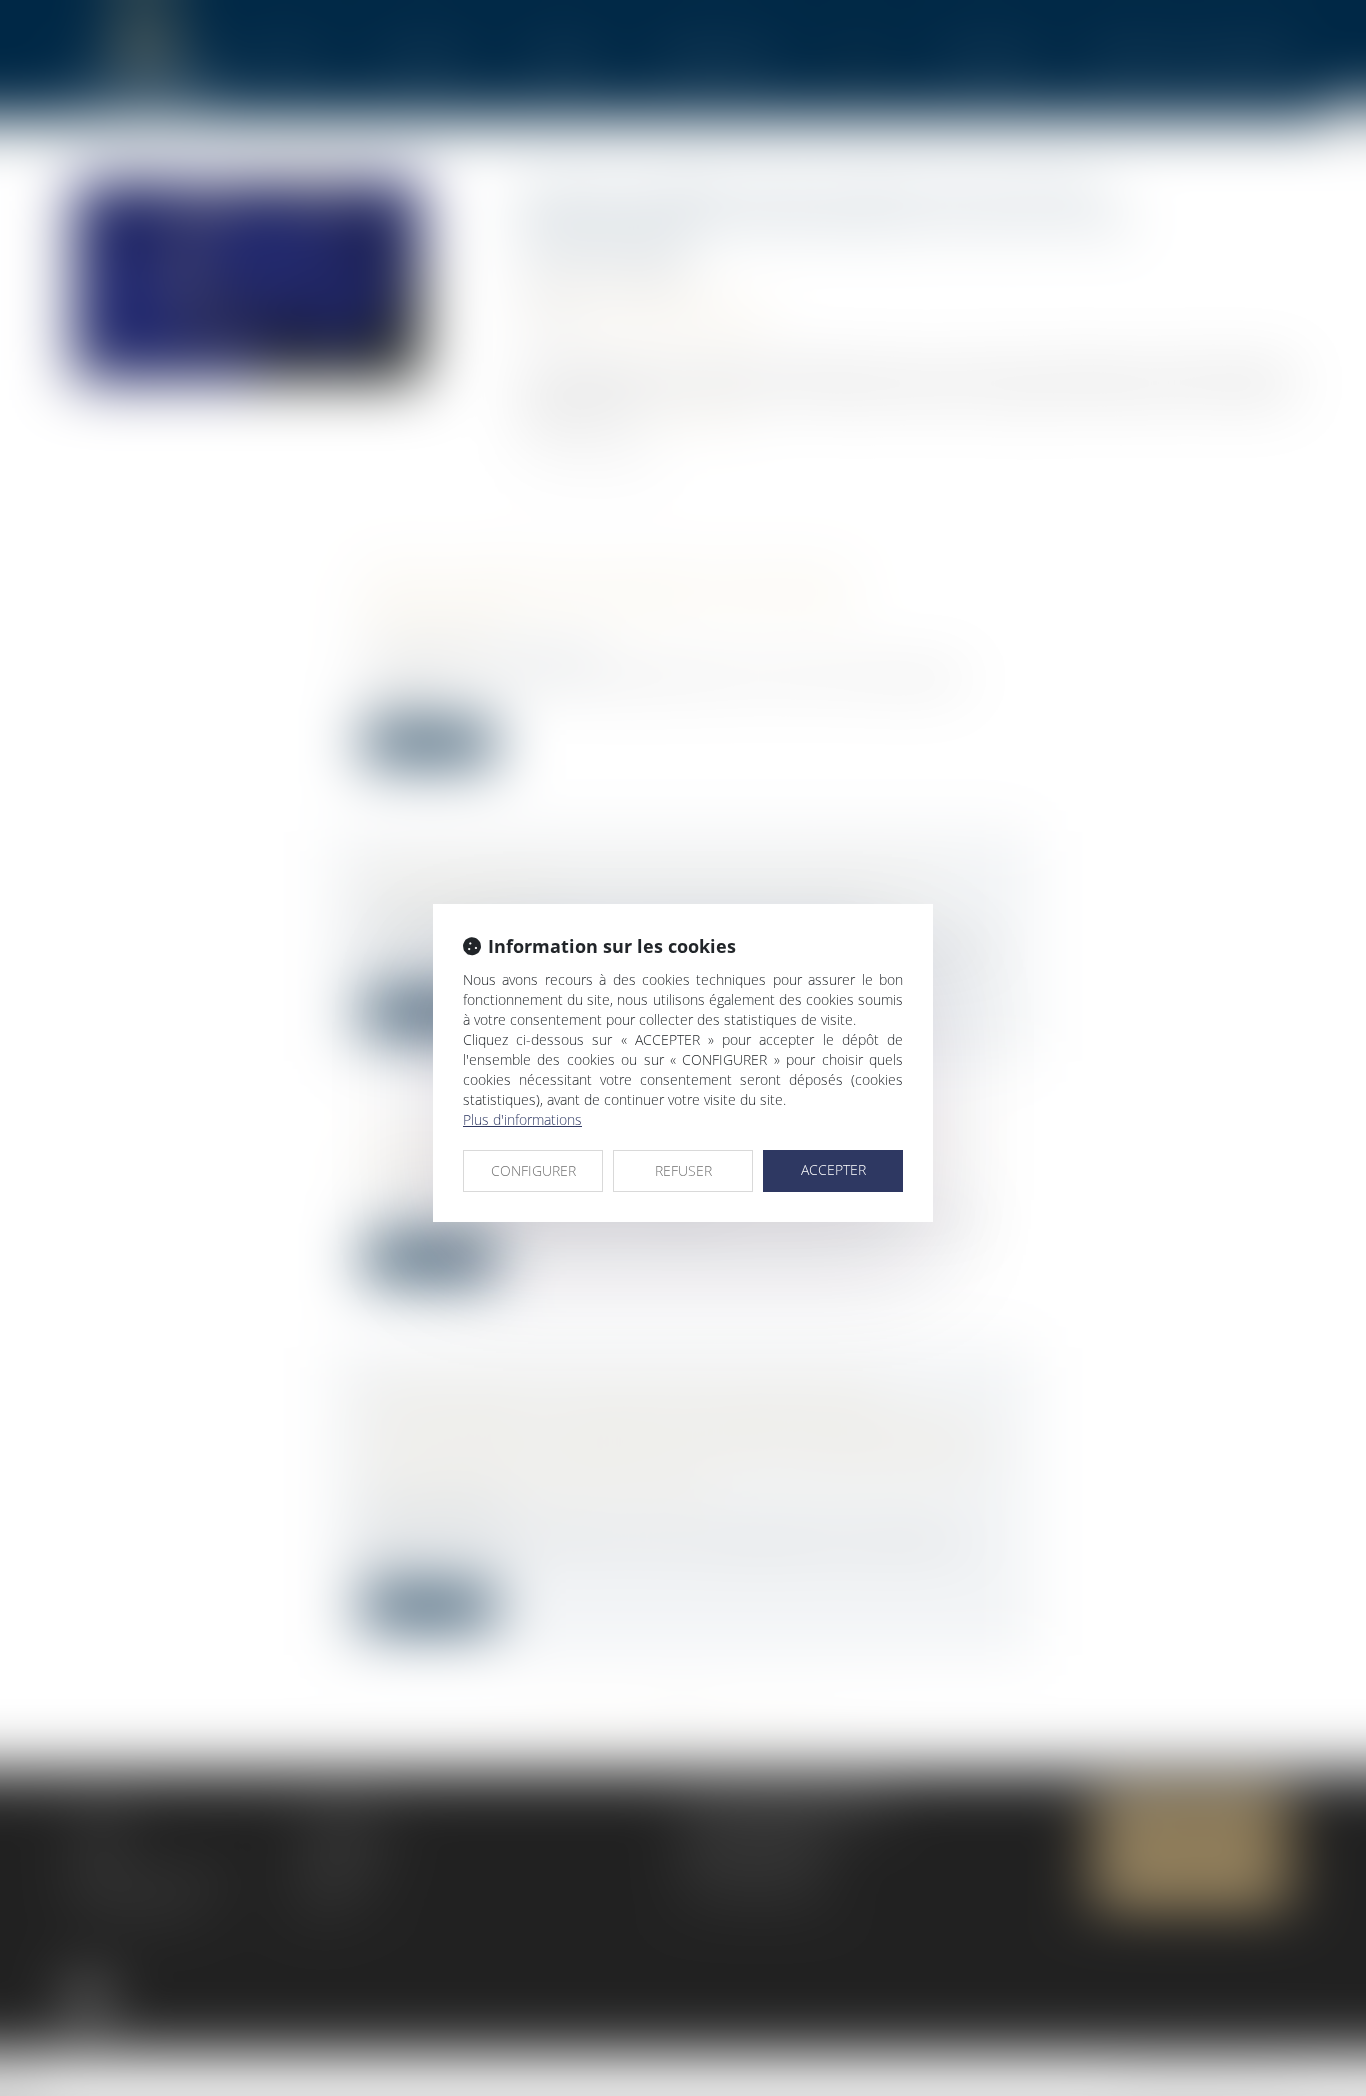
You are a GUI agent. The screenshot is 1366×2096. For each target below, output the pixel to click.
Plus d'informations (522, 1119)
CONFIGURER (533, 1170)
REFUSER (683, 1170)
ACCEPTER (833, 1169)
